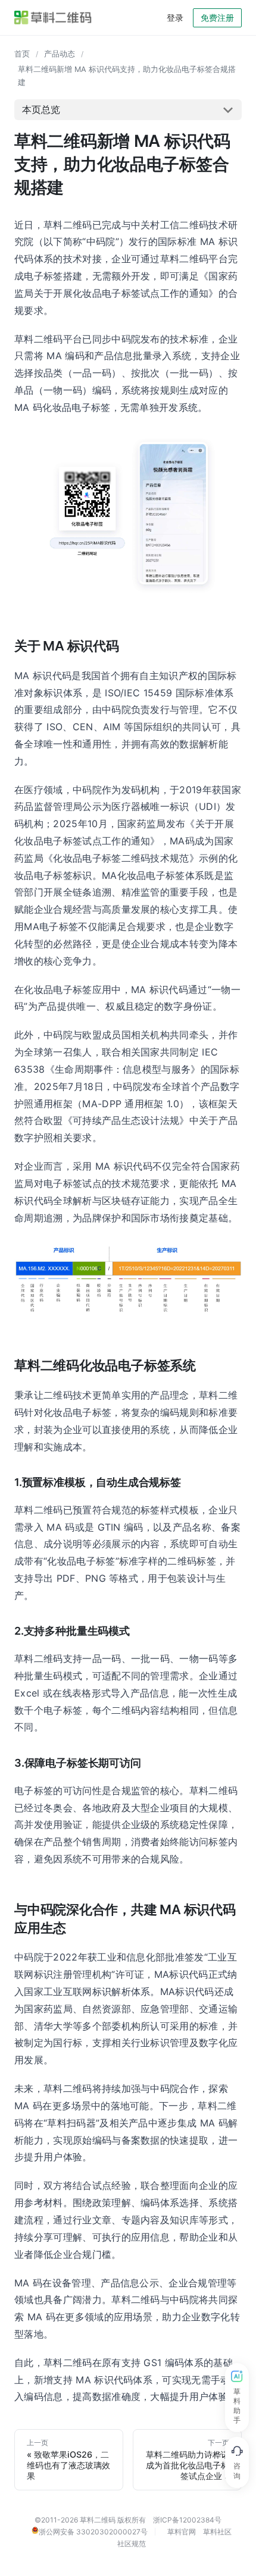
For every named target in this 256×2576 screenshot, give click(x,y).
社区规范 (132, 2544)
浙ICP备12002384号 (187, 2520)
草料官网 (182, 2532)
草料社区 (217, 2532)
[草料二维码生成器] (53, 18)
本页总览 (41, 109)
